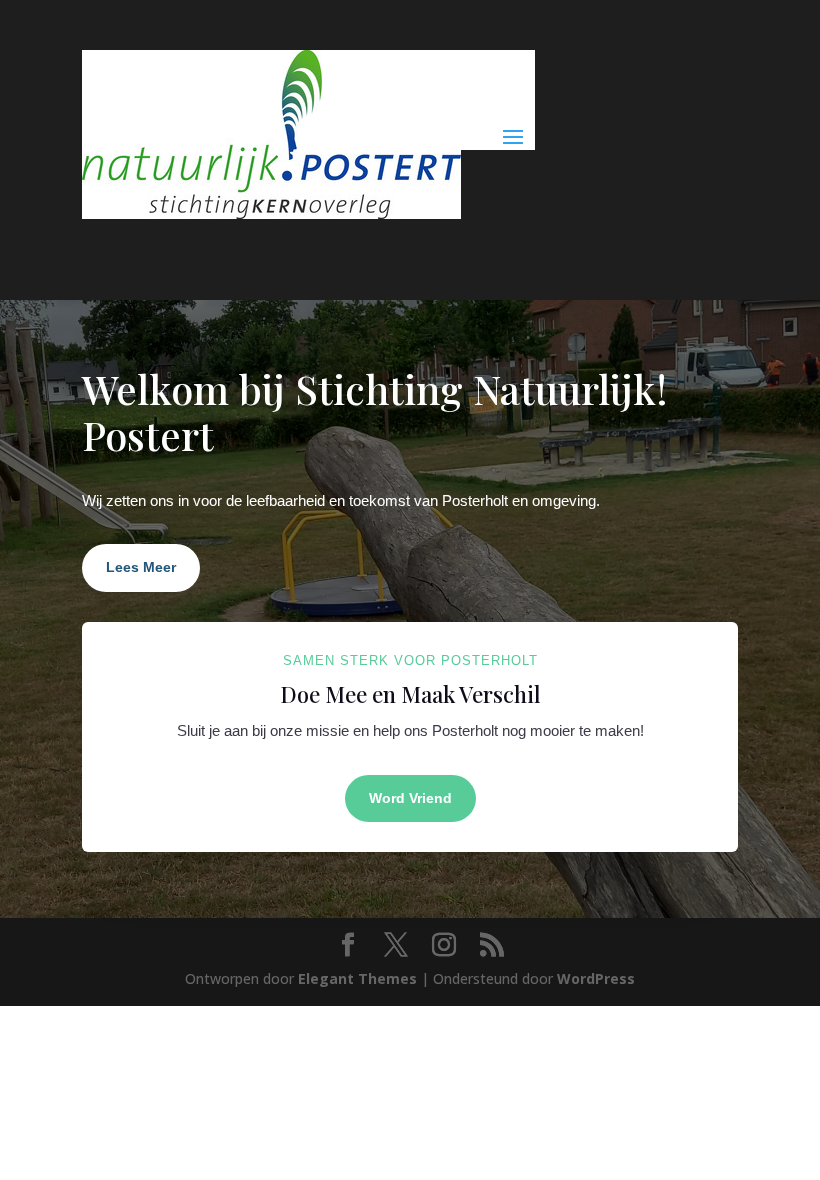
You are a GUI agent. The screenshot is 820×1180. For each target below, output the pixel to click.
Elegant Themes (357, 978)
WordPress (596, 978)
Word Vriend (410, 798)
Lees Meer (141, 567)
